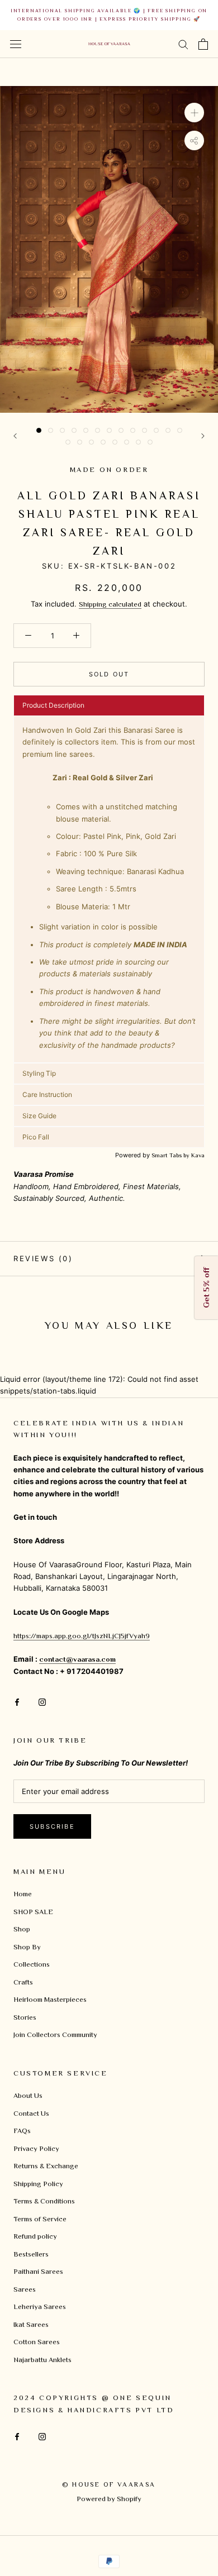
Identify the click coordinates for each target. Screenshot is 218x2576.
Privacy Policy (36, 2148)
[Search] (183, 44)
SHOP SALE (33, 1912)
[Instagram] (42, 1701)
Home (23, 1894)
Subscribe (52, 1826)
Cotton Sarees (37, 2342)
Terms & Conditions (44, 2201)
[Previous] (15, 436)
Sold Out (109, 674)
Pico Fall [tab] (36, 1137)
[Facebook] (17, 1701)
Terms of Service (40, 2219)
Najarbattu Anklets (42, 2360)
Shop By (27, 1947)
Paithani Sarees (38, 2271)
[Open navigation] (16, 44)
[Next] (203, 436)
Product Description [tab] (53, 705)
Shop (22, 1929)
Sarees (25, 2289)
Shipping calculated (110, 604)
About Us (28, 2095)
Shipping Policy (38, 2184)
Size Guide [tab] (39, 1116)
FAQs (22, 2131)
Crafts (23, 1982)
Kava (198, 1155)
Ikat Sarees (31, 2324)
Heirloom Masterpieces (50, 1999)
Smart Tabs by (171, 1155)
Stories (25, 2017)
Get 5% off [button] (206, 1288)
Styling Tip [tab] (39, 1073)
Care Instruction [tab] (47, 1094)
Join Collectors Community (55, 2034)
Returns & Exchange (46, 2166)
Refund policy (35, 2236)
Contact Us (31, 2113)
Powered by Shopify (109, 2499)
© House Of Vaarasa (109, 2484)
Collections (32, 1964)
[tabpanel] (109, 889)
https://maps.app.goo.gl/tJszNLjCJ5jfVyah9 (82, 1636)
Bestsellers (31, 2254)
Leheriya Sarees (40, 2307)
